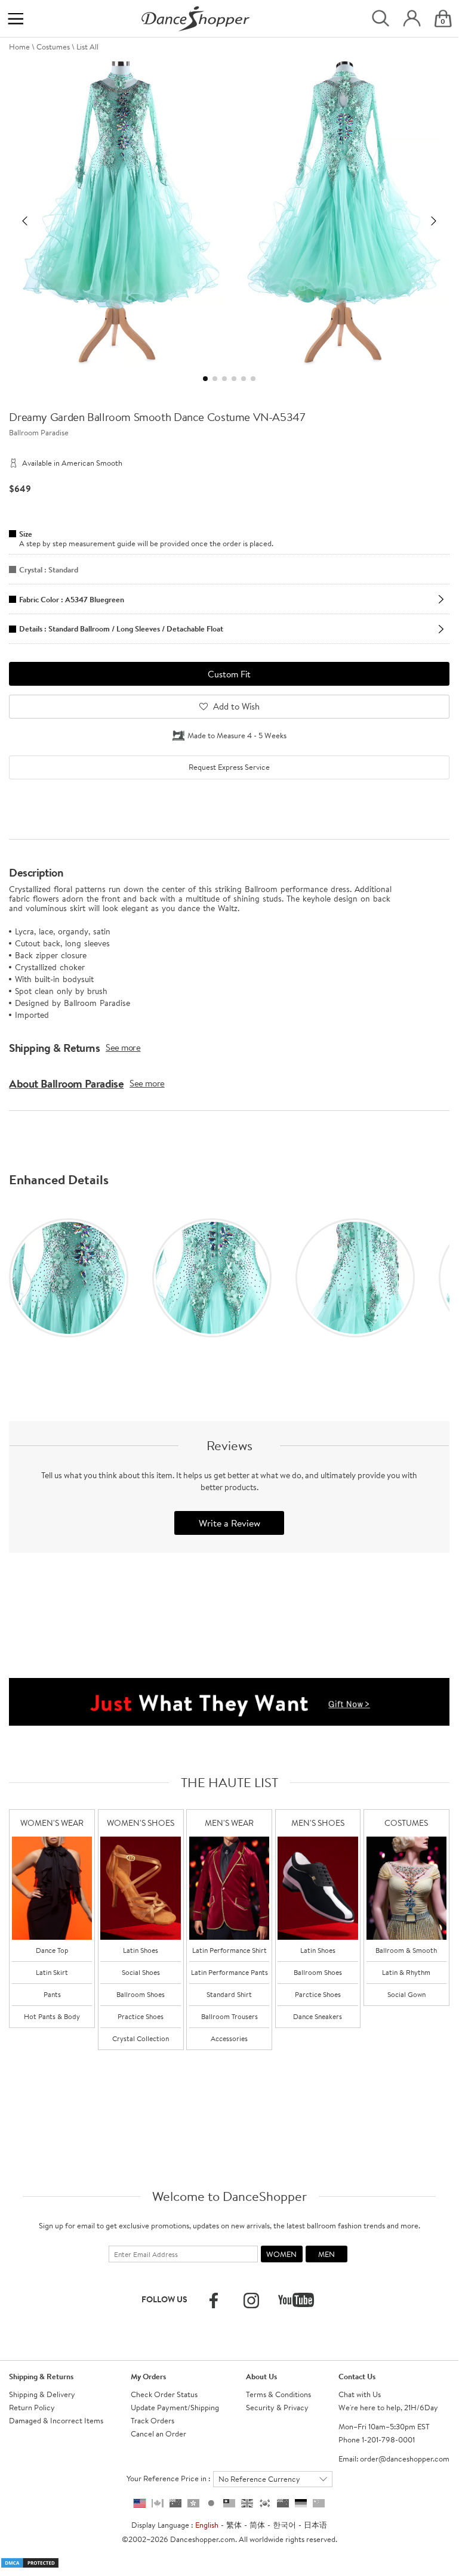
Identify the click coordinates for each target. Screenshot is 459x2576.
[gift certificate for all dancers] (229, 1701)
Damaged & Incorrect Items (56, 2420)
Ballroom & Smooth (406, 1950)
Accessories (229, 2038)
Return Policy (32, 2407)
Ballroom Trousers (229, 2016)
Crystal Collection (141, 2038)
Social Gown (406, 1994)
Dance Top (52, 1950)
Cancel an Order (158, 2433)
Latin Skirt (52, 1972)
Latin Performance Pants (229, 1972)
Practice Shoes (141, 2016)
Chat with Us (360, 2394)
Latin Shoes (141, 1950)
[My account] (412, 19)
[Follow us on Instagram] (251, 2301)
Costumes (53, 47)
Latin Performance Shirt (229, 1950)
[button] (24, 221)
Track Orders (153, 2420)
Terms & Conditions (278, 2394)
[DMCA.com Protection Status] (30, 2562)
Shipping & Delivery (42, 2394)
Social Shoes (141, 1972)
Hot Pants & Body (52, 2016)
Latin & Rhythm (406, 1972)
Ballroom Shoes (141, 1994)
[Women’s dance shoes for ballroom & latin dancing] (140, 1888)
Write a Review (229, 1523)
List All (87, 47)
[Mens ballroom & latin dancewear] (229, 1888)
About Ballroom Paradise (66, 1083)
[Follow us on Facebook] (214, 2301)
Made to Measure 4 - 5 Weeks (237, 735)
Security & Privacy (277, 2407)
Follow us (164, 2299)
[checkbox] (229, 767)
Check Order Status (164, 2394)
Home (19, 47)
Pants (52, 1994)
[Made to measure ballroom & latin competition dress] (406, 1888)
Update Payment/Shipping (175, 2407)
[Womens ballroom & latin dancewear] (52, 1888)
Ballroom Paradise (39, 432)
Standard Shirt (229, 1994)
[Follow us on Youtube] (296, 2300)
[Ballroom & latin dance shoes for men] (318, 1888)
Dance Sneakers (318, 2016)
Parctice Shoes (318, 1994)
